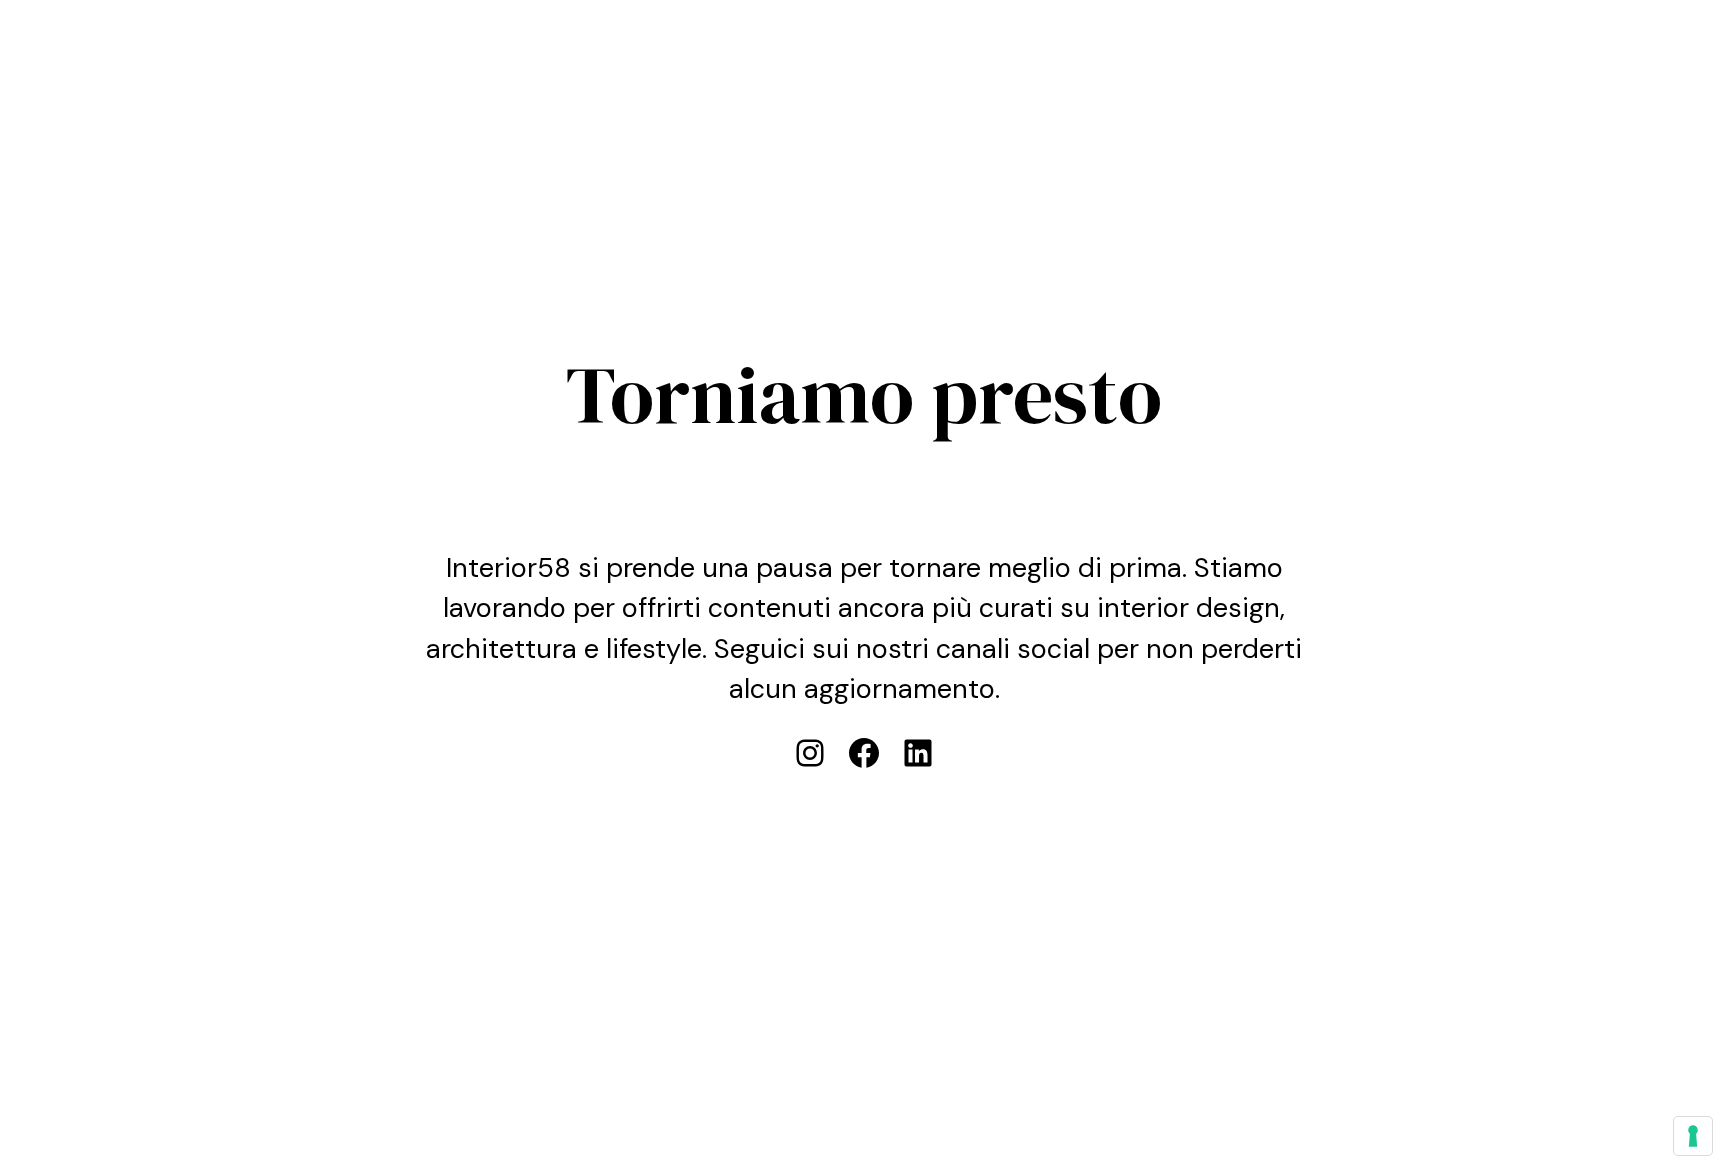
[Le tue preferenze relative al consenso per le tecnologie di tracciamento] (1693, 1136)
